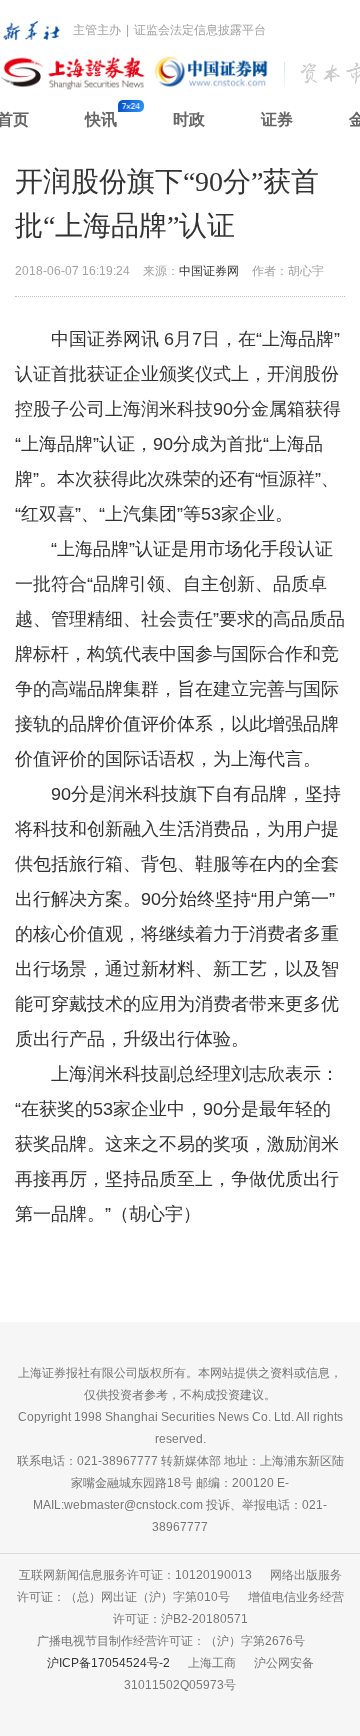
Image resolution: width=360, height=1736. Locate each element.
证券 (277, 119)
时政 (189, 119)
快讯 (101, 119)
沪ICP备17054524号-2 (108, 1663)
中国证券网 (209, 271)
